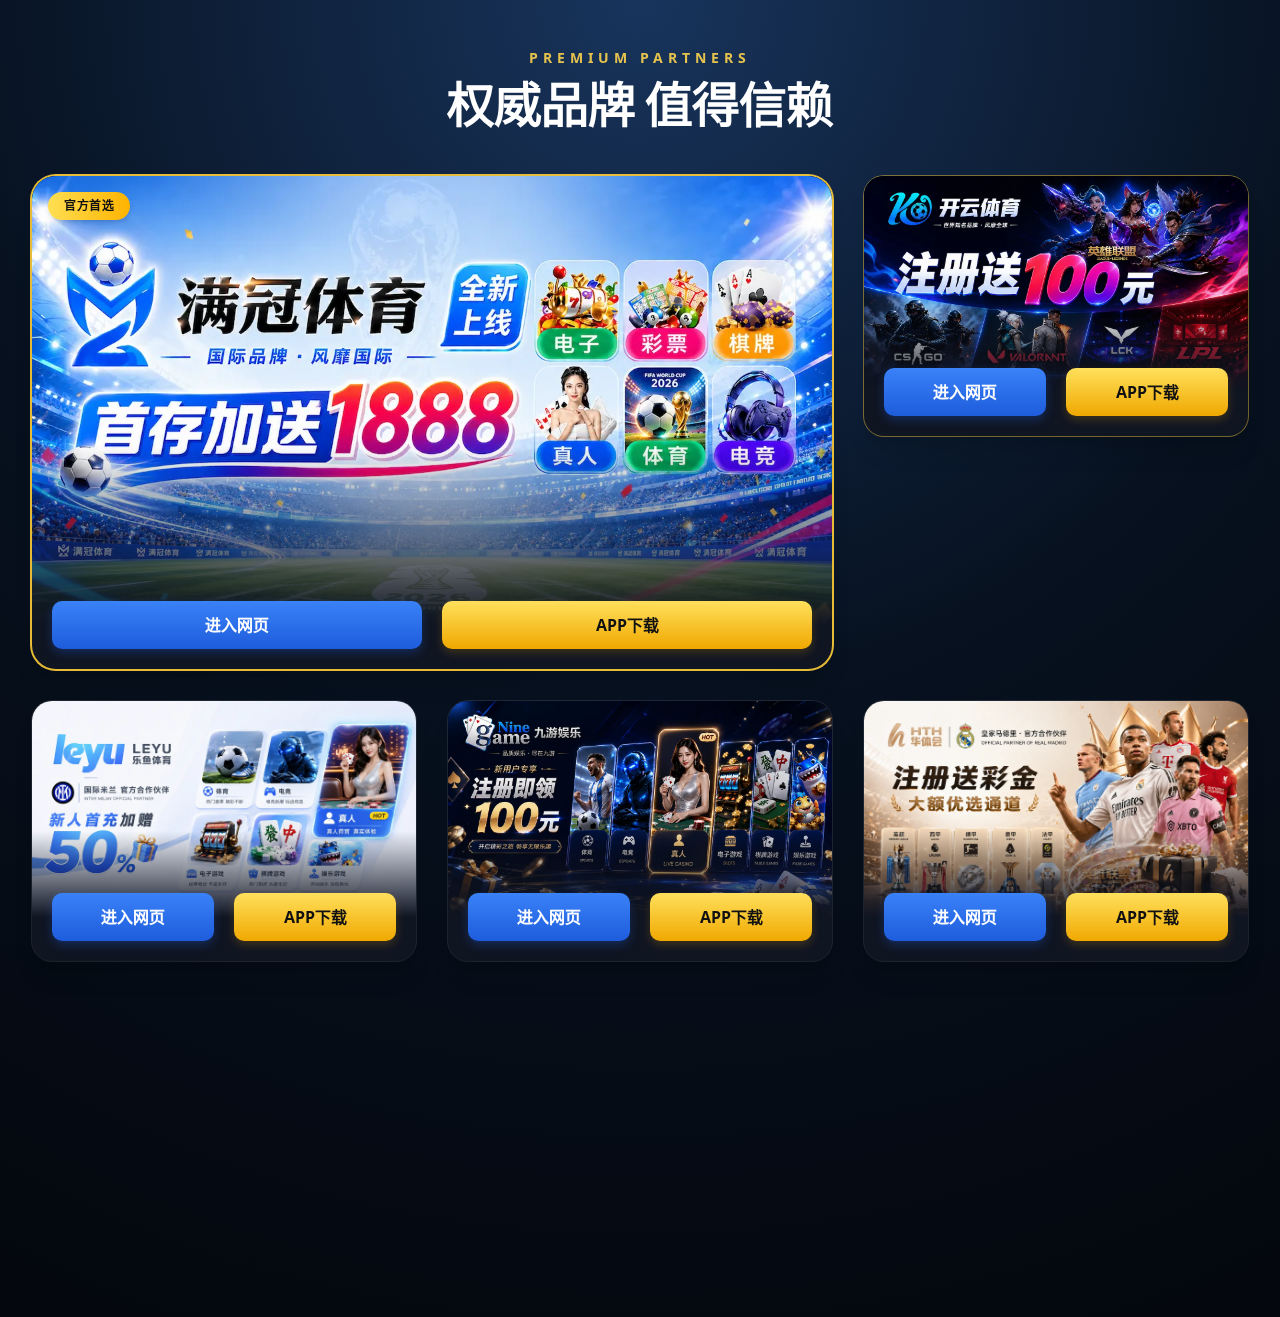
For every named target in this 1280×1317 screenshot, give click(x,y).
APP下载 (627, 625)
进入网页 (237, 625)
